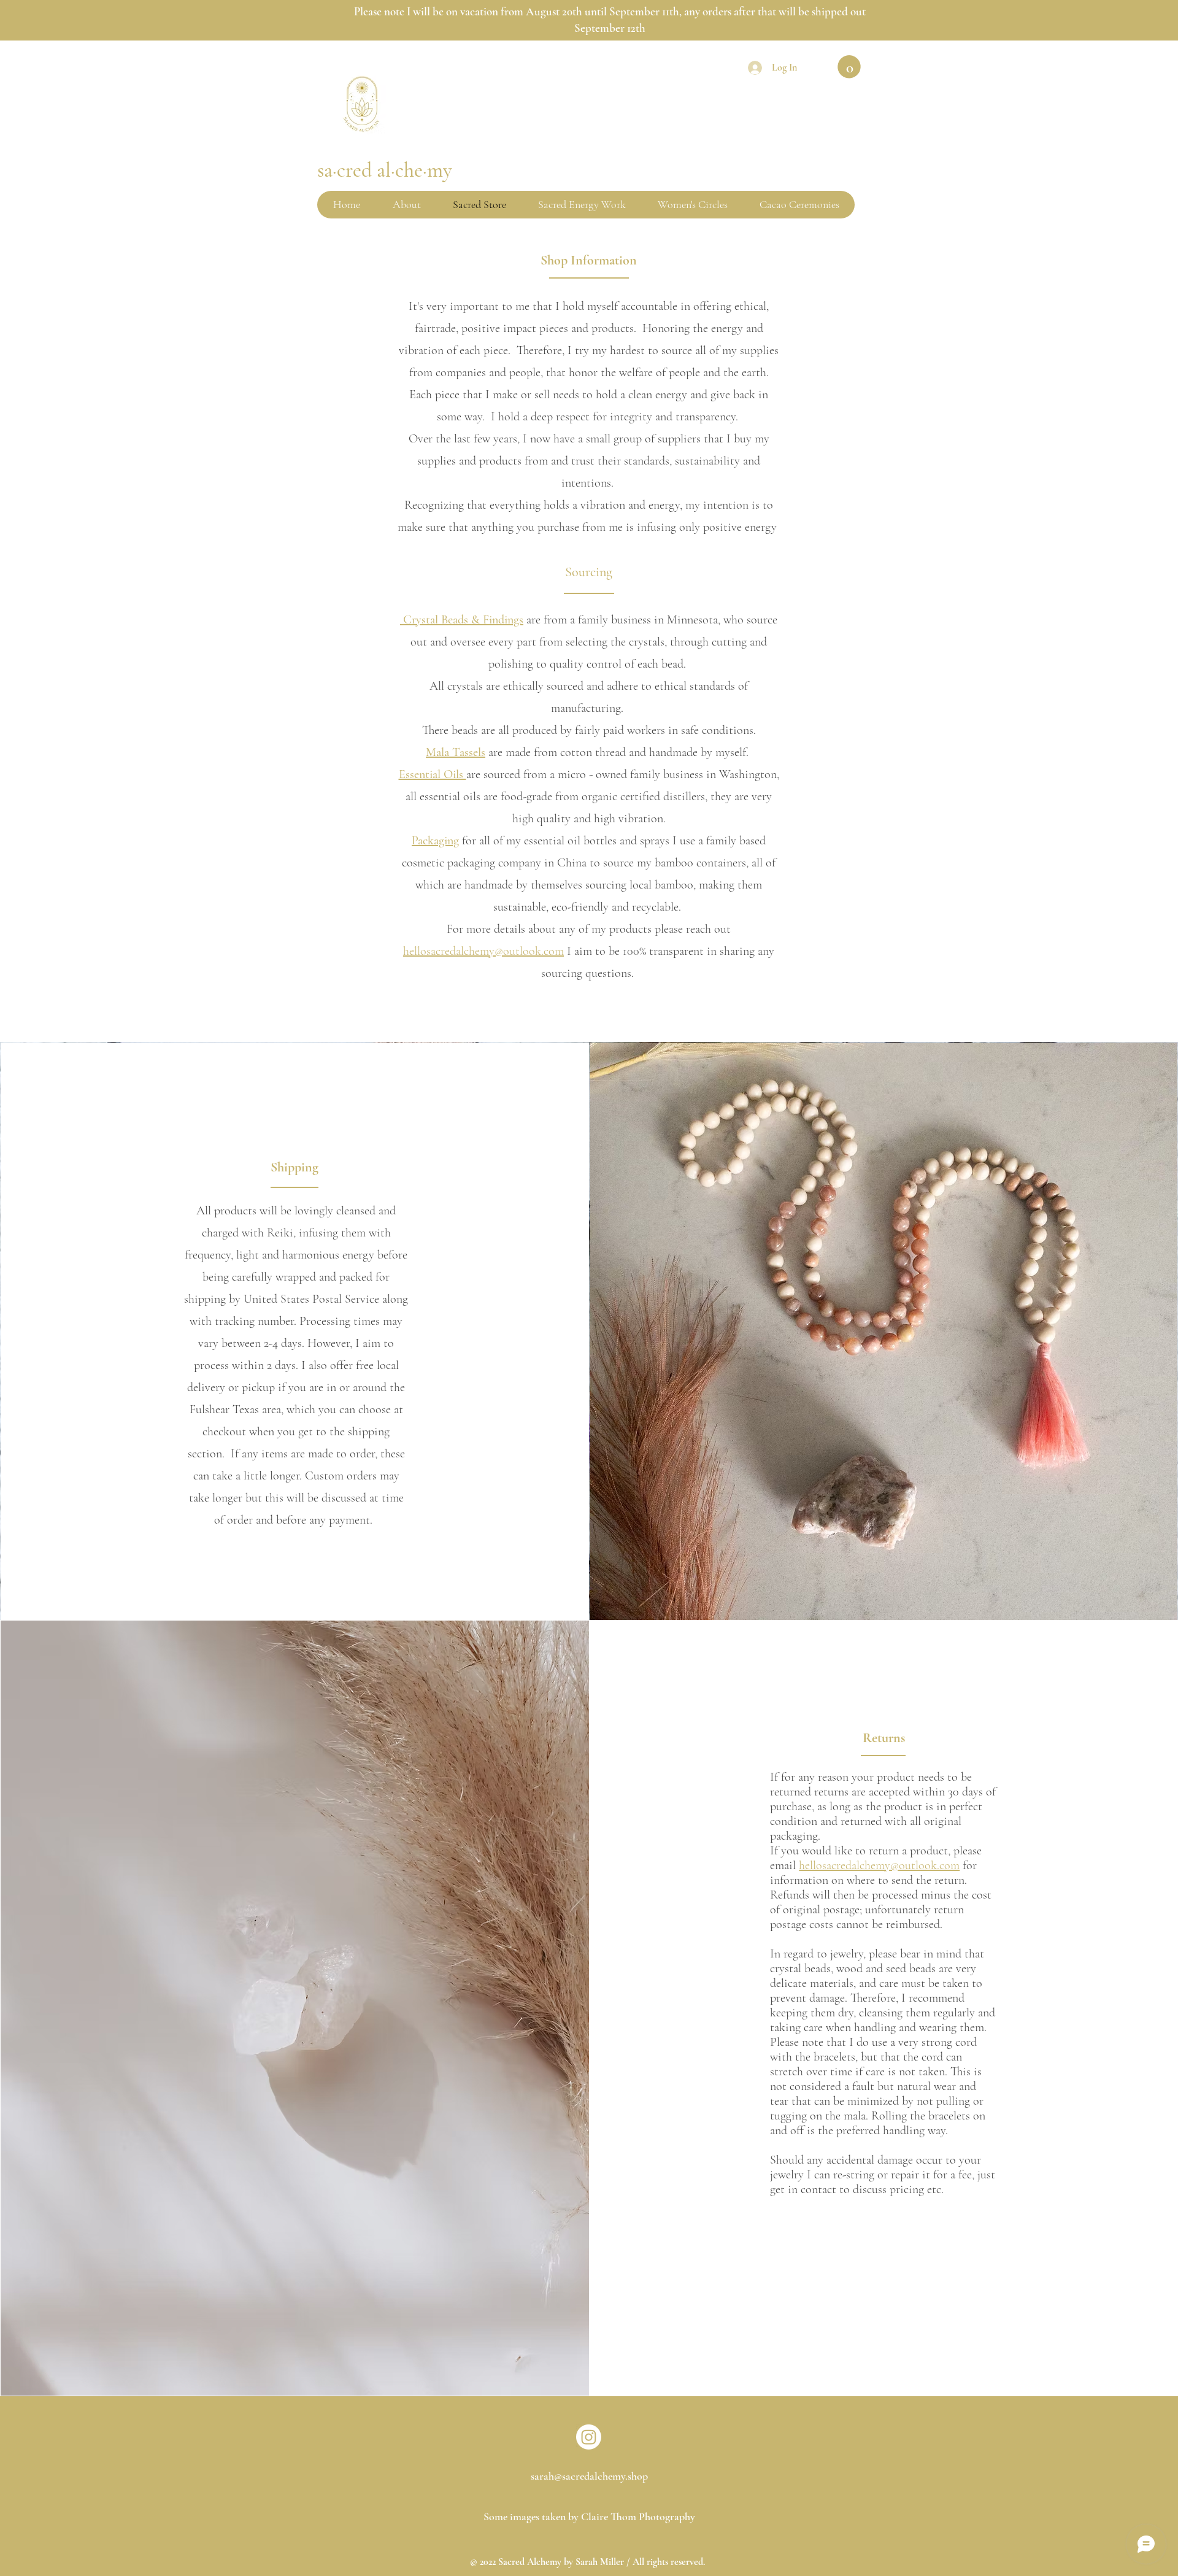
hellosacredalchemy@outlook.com (483, 951)
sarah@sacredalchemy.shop (589, 2476)
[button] (849, 67)
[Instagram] (589, 2437)
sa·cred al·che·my (385, 170)
